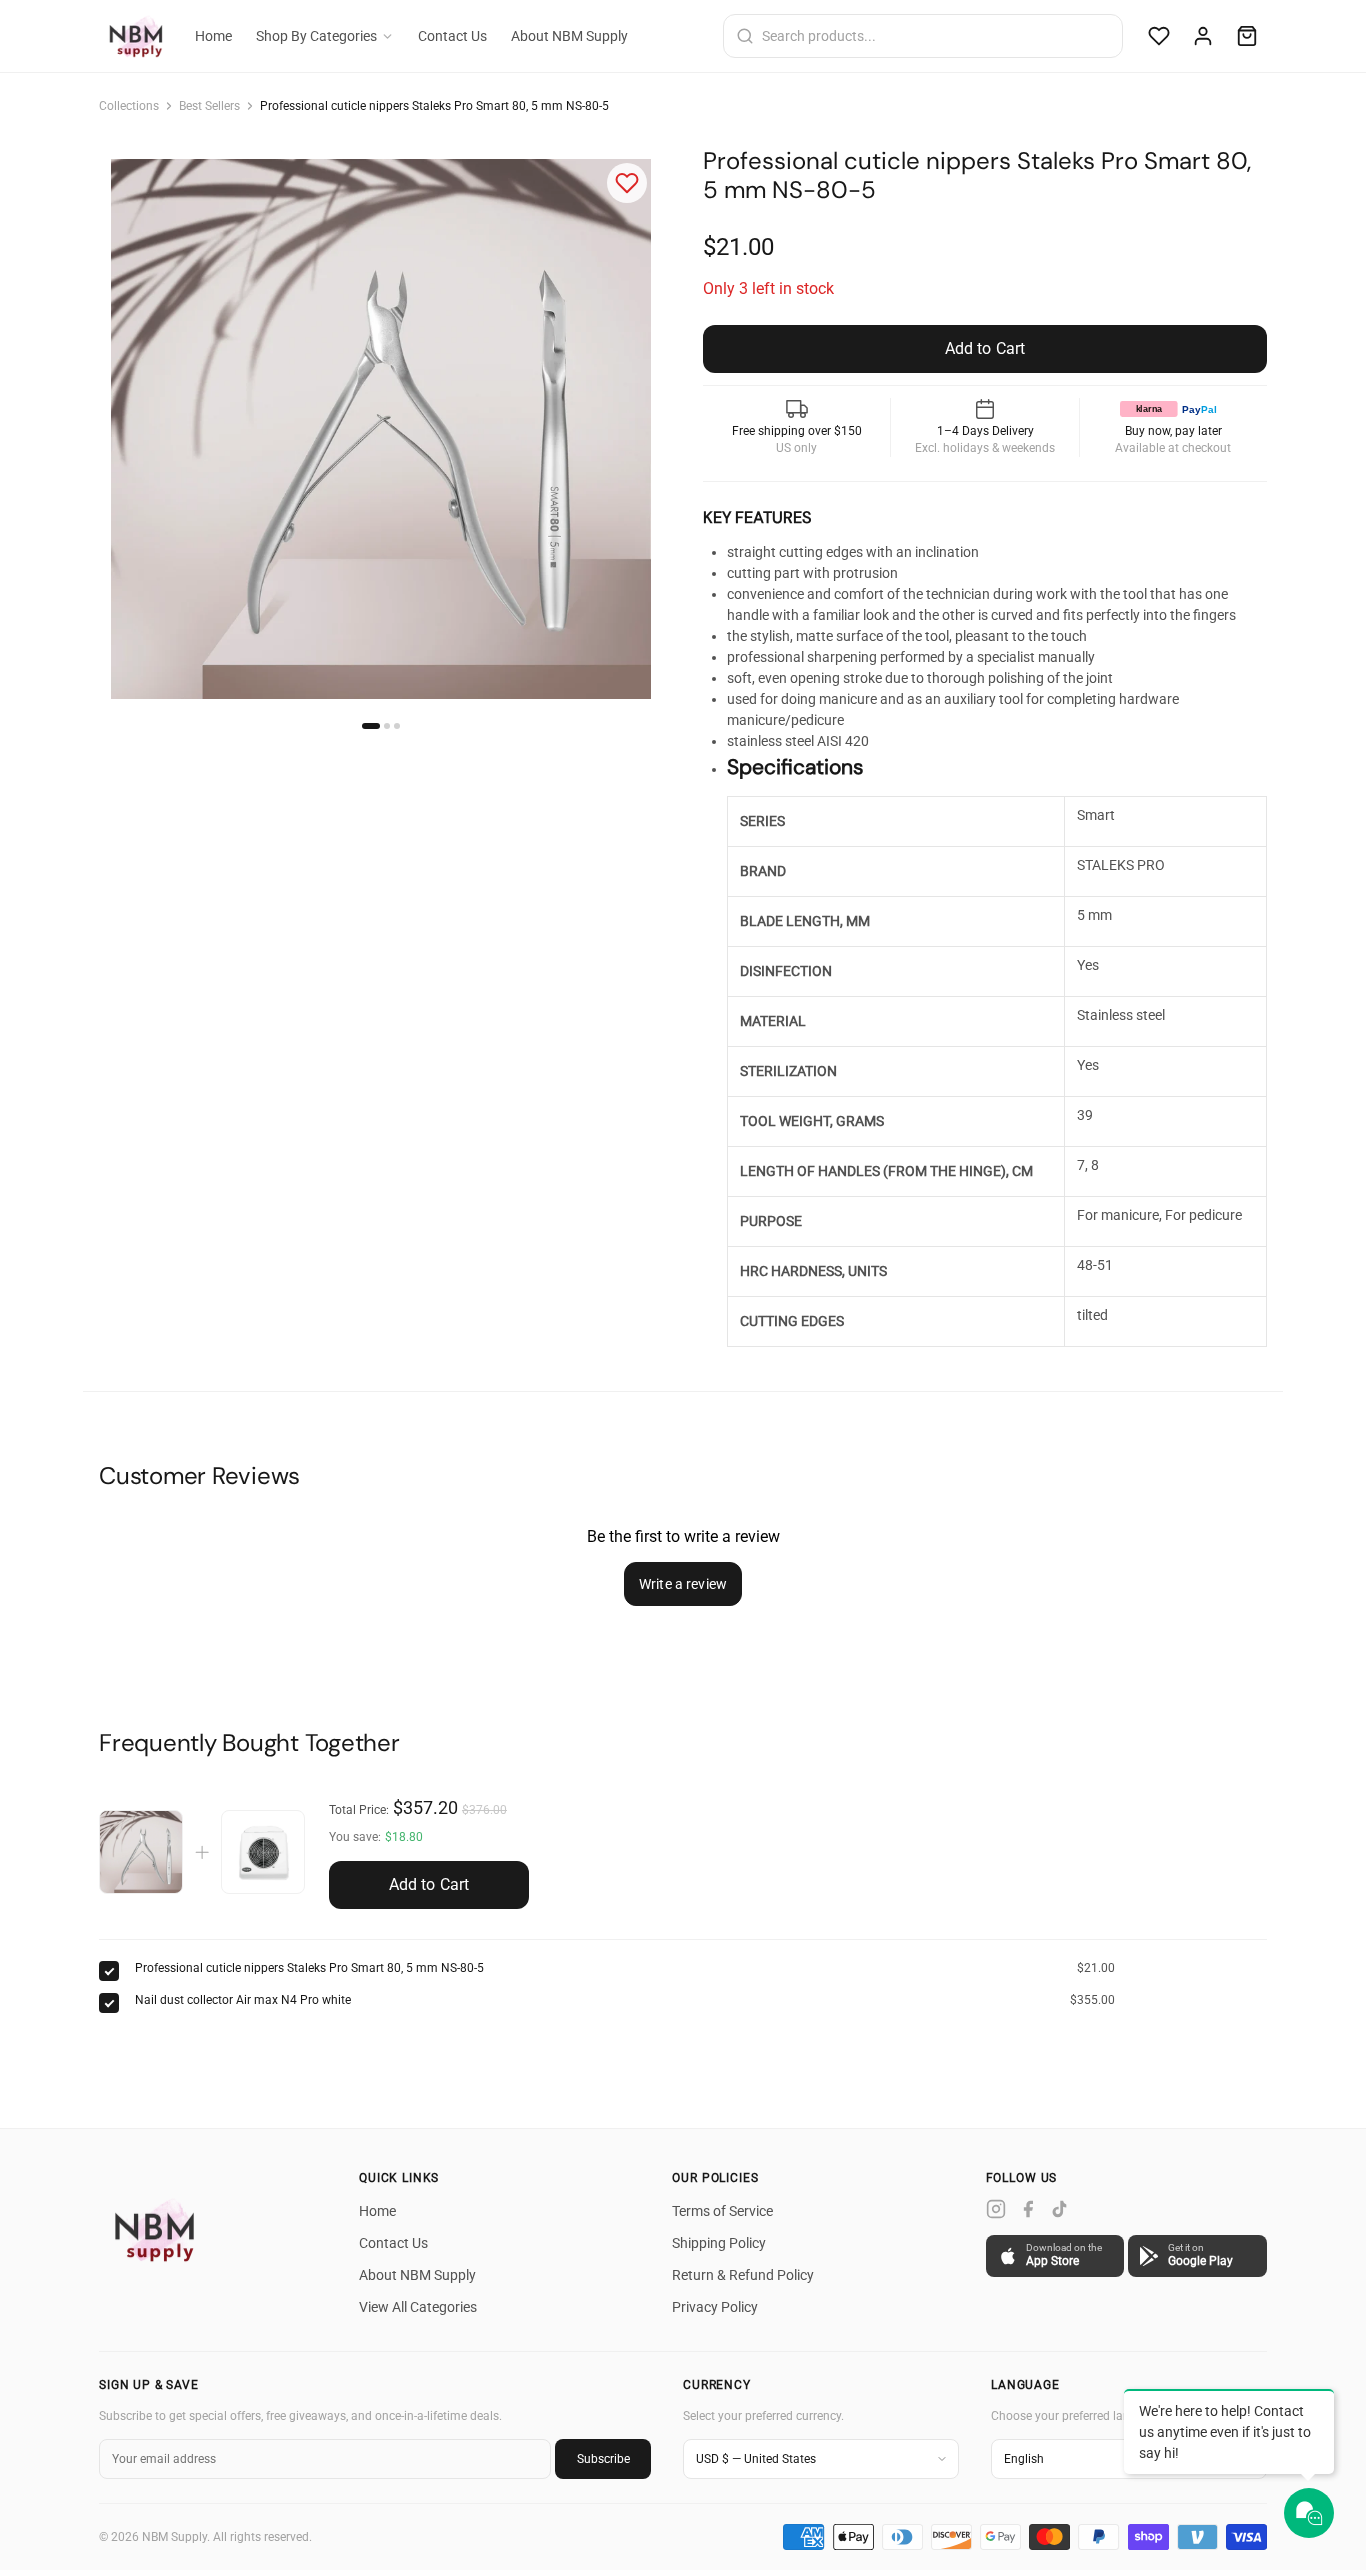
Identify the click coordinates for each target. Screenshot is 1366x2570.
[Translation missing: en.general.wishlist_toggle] (627, 183)
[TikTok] (1060, 2209)
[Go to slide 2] (387, 726)
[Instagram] (996, 2209)
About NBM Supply (569, 36)
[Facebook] (1028, 2209)
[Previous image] (131, 429)
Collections (129, 106)
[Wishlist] (1159, 36)
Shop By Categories (316, 36)
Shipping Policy (719, 2243)
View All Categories (418, 2307)
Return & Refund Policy (743, 2275)
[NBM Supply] (159, 2229)
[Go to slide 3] (397, 726)
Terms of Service (722, 2211)
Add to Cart (429, 1884)
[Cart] (1247, 36)
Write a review (683, 1584)
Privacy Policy (715, 2307)
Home (213, 36)
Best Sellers (209, 106)
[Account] (1203, 36)
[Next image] (631, 429)
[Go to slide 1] (371, 726)
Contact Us (452, 36)
